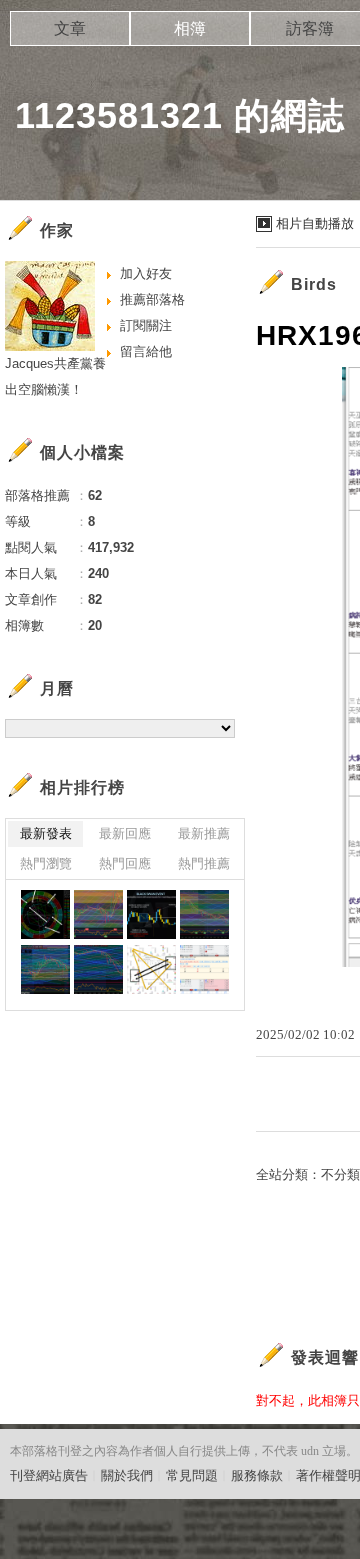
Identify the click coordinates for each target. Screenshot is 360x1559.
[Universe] (45, 914)
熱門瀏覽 (46, 863)
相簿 (190, 28)
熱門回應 (125, 863)
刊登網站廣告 (49, 1475)
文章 (70, 28)
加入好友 (146, 273)
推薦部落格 (152, 299)
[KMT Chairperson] (151, 969)
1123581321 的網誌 (180, 115)
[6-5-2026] (98, 969)
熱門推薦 (204, 863)
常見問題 (192, 1475)
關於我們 (127, 1475)
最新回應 (125, 833)
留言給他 (146, 351)
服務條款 (257, 1475)
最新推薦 (204, 833)
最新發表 (46, 833)
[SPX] (45, 969)
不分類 (340, 1174)
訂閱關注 (146, 325)
